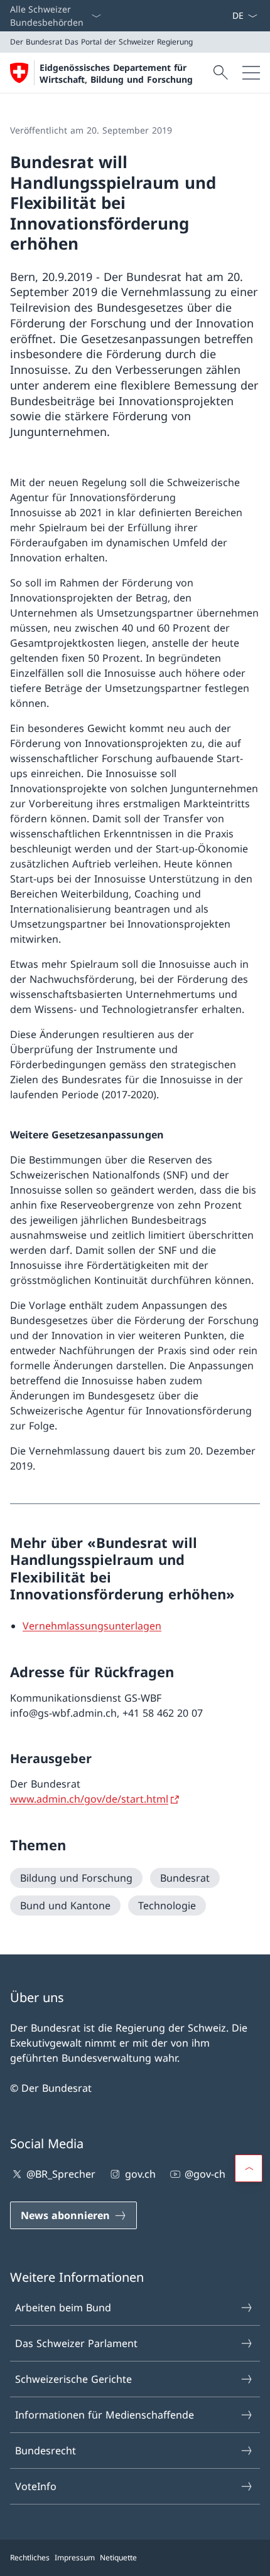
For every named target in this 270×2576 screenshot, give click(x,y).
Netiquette (118, 2557)
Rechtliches (30, 2557)
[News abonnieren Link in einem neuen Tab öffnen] (227, 16)
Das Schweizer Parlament (76, 2343)
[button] (249, 2168)
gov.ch (140, 2174)
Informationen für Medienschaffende (105, 2415)
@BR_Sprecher (61, 2174)
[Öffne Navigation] (251, 73)
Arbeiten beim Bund (63, 2308)
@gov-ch (205, 2174)
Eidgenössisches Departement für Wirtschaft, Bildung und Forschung (116, 73)
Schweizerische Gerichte (73, 2379)
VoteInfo (36, 2486)
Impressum (75, 2557)
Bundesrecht (46, 2451)
